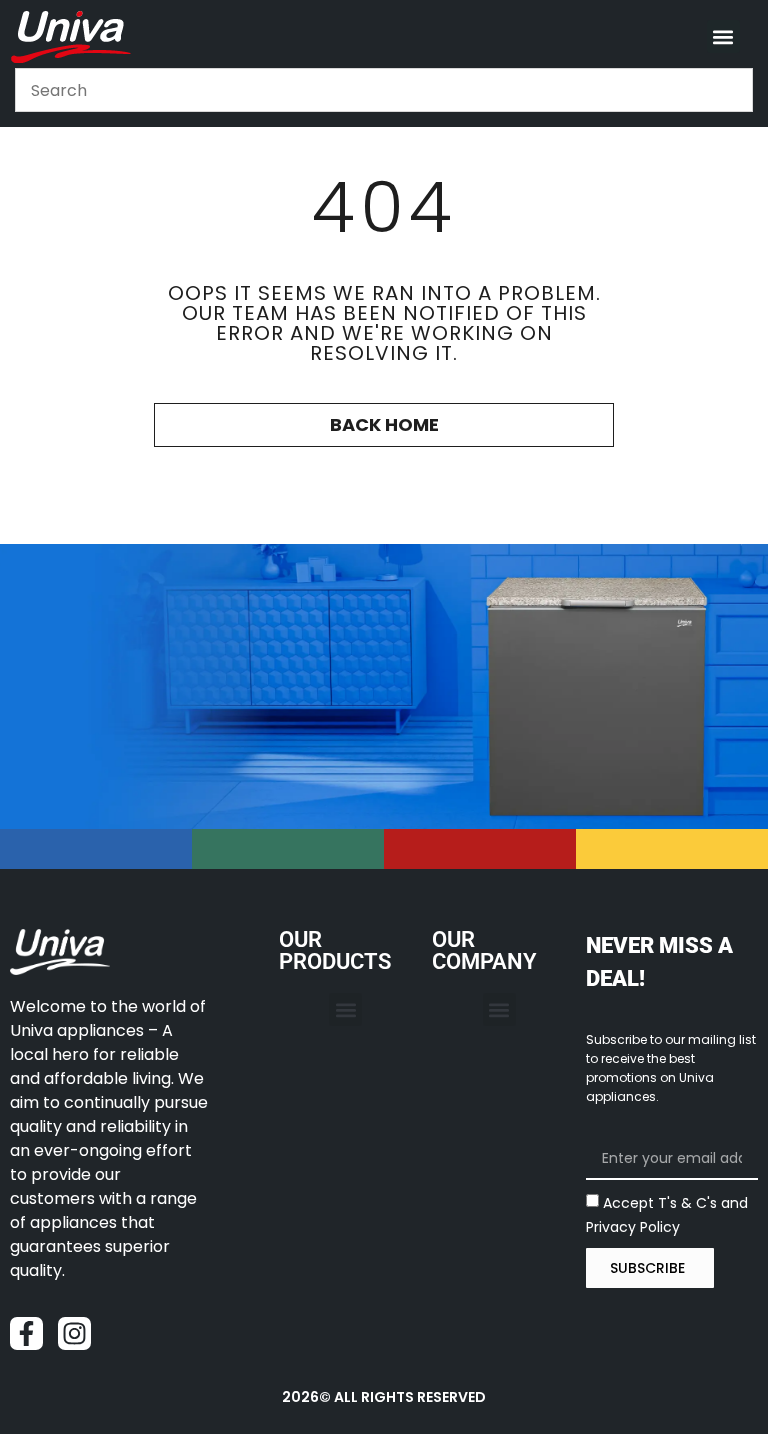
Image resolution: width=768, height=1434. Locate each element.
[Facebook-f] (26, 1333)
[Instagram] (74, 1333)
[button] (723, 36)
